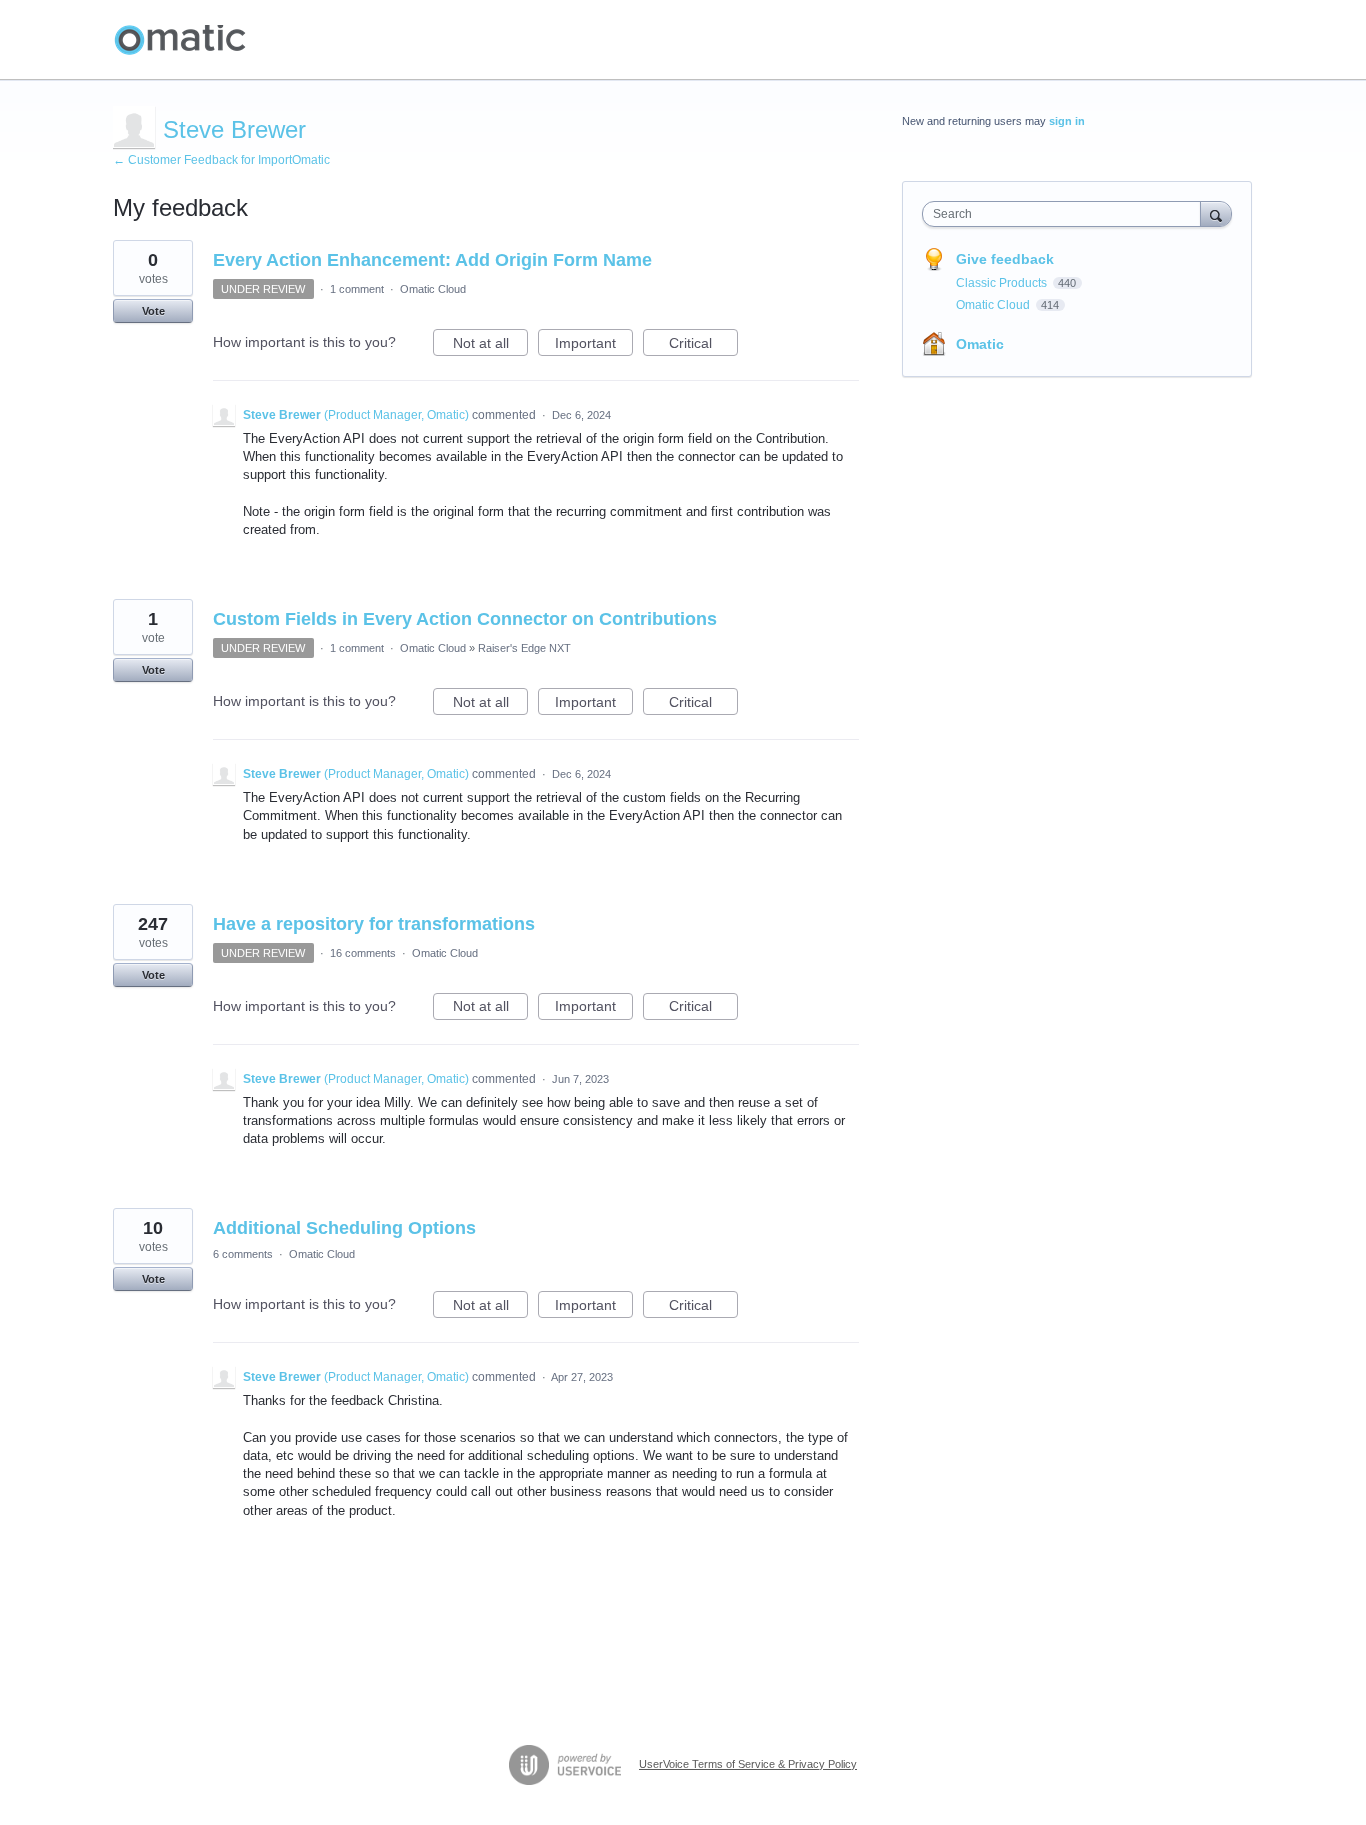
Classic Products (1003, 283)
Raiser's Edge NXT (524, 648)
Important (594, 345)
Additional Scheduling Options (344, 1228)
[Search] (1216, 213)
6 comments (243, 1254)
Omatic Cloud (433, 289)
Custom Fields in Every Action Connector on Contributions (465, 619)
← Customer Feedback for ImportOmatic (221, 160)
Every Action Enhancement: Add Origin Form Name (432, 260)
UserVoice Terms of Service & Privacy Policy (748, 1764)
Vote (153, 311)
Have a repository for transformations (374, 924)
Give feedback (1005, 259)
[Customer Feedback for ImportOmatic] (180, 40)
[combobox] (1066, 214)
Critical (703, 345)
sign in (1067, 121)
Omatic (980, 344)
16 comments (363, 953)
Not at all (490, 345)
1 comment (357, 289)
